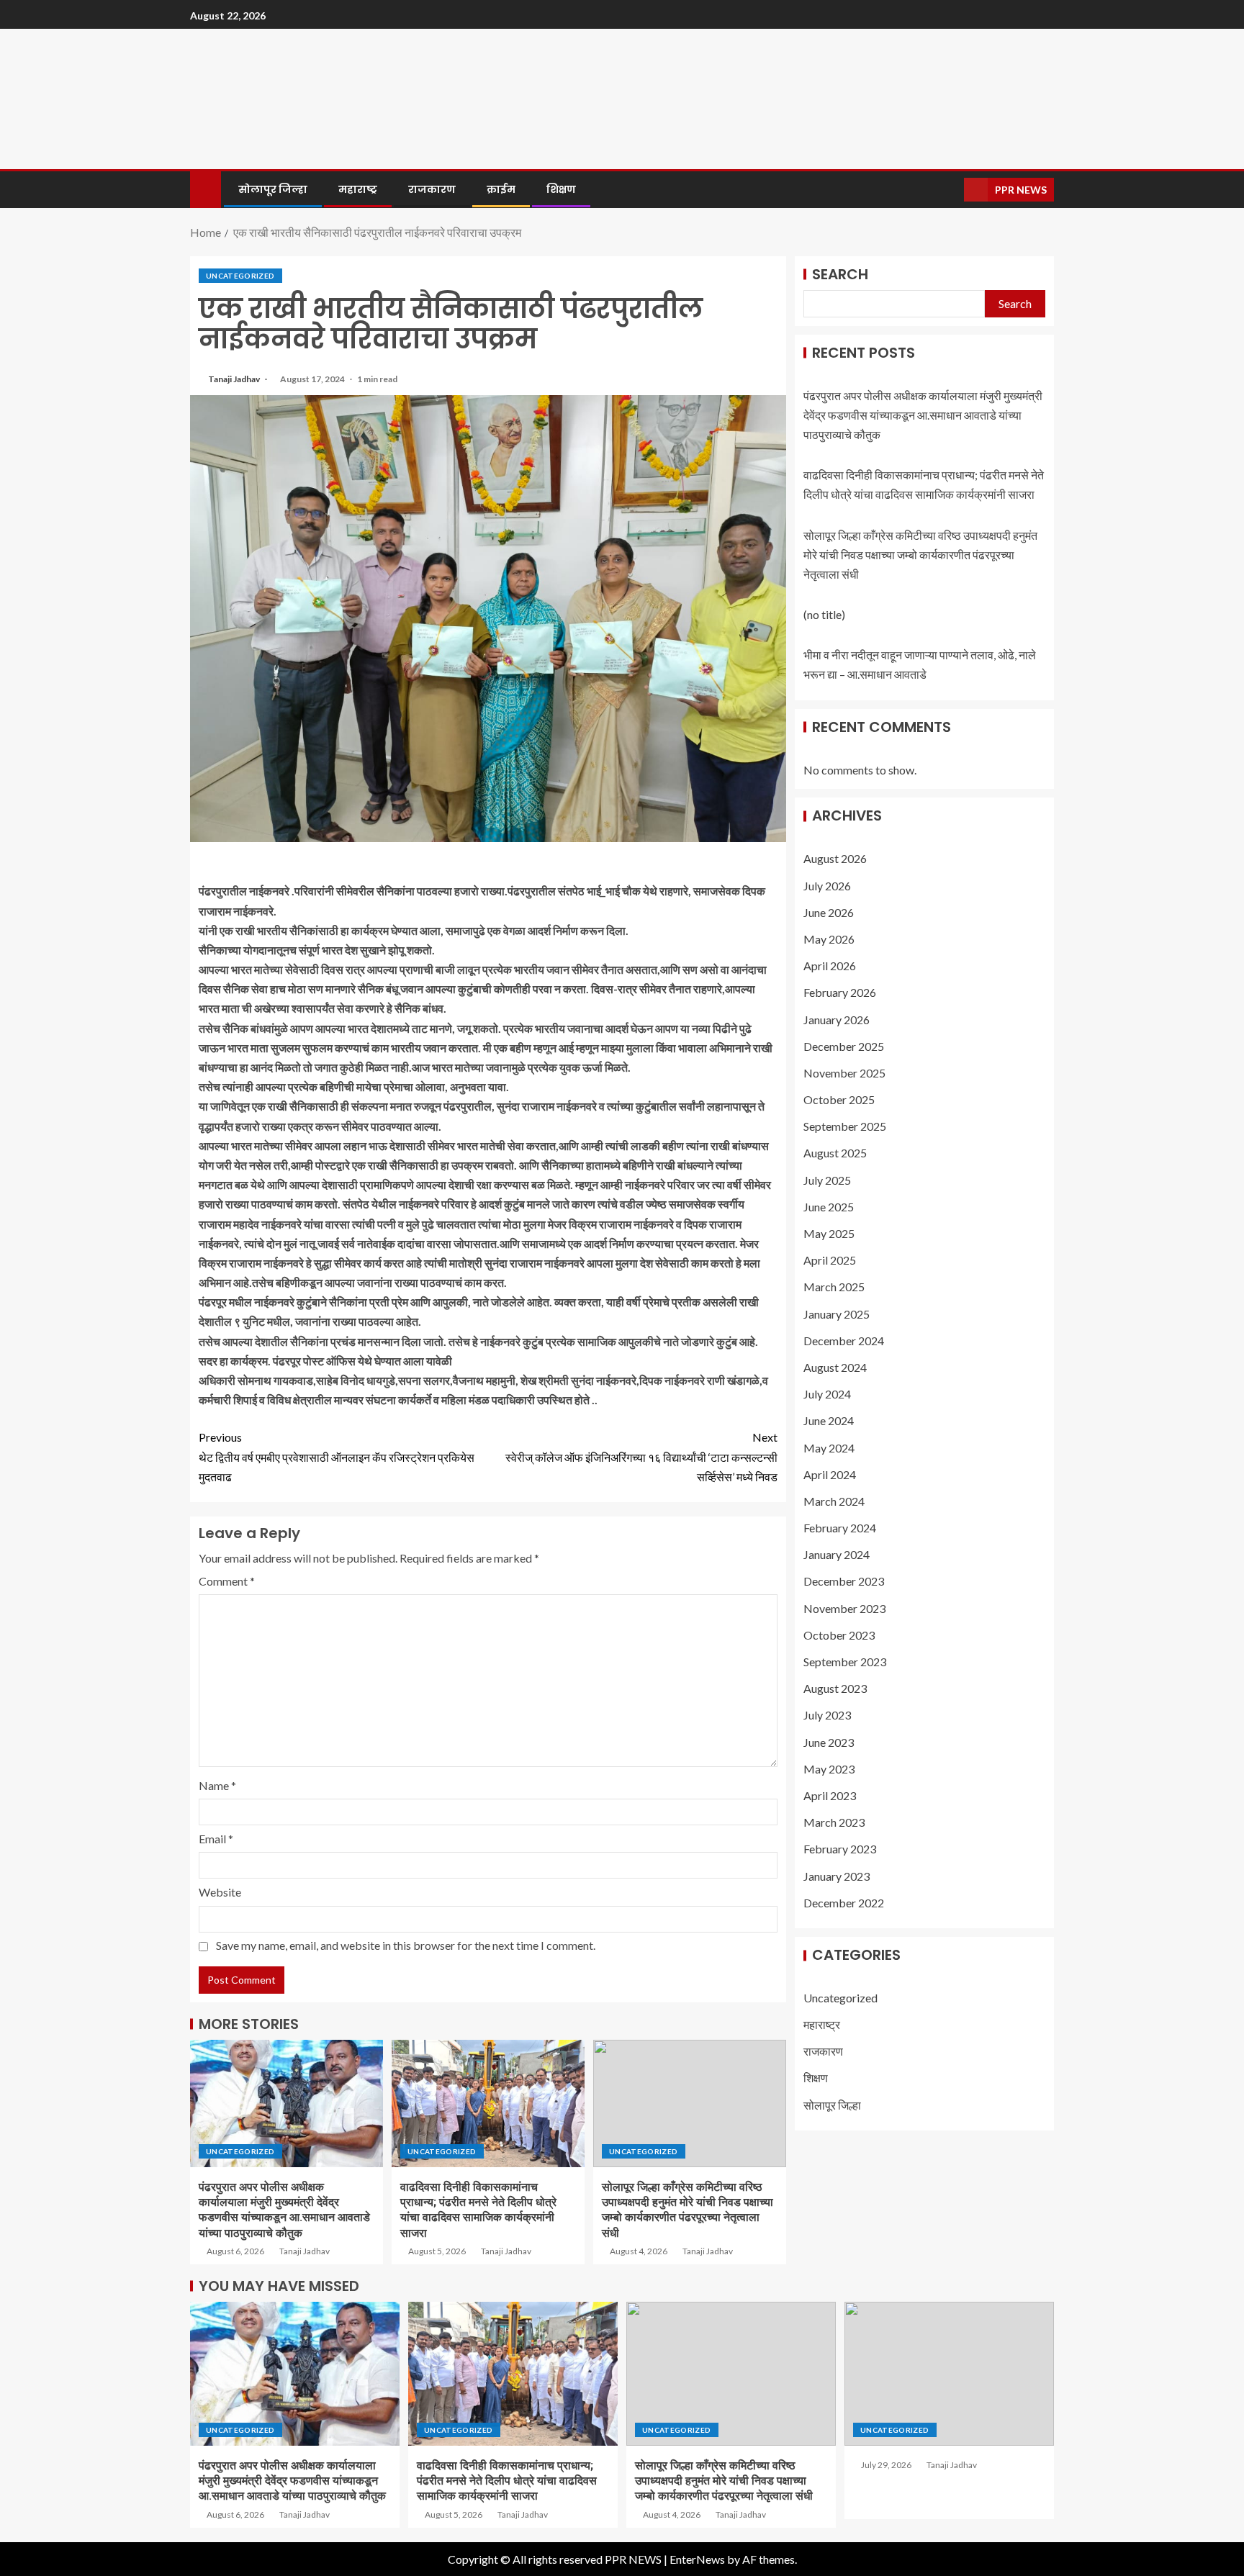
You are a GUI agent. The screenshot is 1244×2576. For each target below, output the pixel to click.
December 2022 (844, 1903)
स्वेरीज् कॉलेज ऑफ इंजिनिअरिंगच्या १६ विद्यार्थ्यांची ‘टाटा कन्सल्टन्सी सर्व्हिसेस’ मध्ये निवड (641, 1456)
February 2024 (840, 1528)
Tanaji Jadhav (235, 379)
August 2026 (835, 859)
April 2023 (830, 1796)
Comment (227, 1581)
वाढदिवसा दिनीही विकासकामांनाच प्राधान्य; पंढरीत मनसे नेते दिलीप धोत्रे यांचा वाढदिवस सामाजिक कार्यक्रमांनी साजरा (507, 2481)
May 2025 (829, 1234)
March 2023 (834, 1823)
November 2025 (844, 1074)
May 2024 (829, 1448)
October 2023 (839, 1635)
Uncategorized (240, 276)
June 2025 (829, 1207)
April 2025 (830, 1261)
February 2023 (840, 1849)
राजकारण (432, 189)
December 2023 (844, 1582)
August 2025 (835, 1153)
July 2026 (827, 886)
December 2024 (844, 1341)
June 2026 (829, 912)
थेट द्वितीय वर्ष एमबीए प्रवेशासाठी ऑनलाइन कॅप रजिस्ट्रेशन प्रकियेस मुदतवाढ (337, 1456)
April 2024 (830, 1474)
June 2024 (829, 1421)
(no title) (824, 615)
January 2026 (837, 1020)
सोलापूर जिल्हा (273, 189)
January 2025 (837, 1314)
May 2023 (829, 1769)
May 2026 (829, 940)
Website (220, 1892)
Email (216, 1839)
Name (217, 1785)
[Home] (206, 188)
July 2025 (827, 1180)
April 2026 (830, 966)
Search (840, 274)
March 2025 (834, 1287)
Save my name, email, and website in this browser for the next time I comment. (406, 1945)
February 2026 (840, 993)
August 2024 (835, 1368)
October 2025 (839, 1100)
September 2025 (845, 1127)
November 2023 (844, 1608)
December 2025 (844, 1046)
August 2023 (835, 1689)
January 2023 (837, 1876)
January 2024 (837, 1555)
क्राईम (501, 189)
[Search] (951, 190)
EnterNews (697, 2559)
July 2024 (827, 1395)
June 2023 (829, 1742)
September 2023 (845, 1662)
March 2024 (834, 1502)
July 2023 (827, 1716)
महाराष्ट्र (358, 189)
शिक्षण (561, 189)
